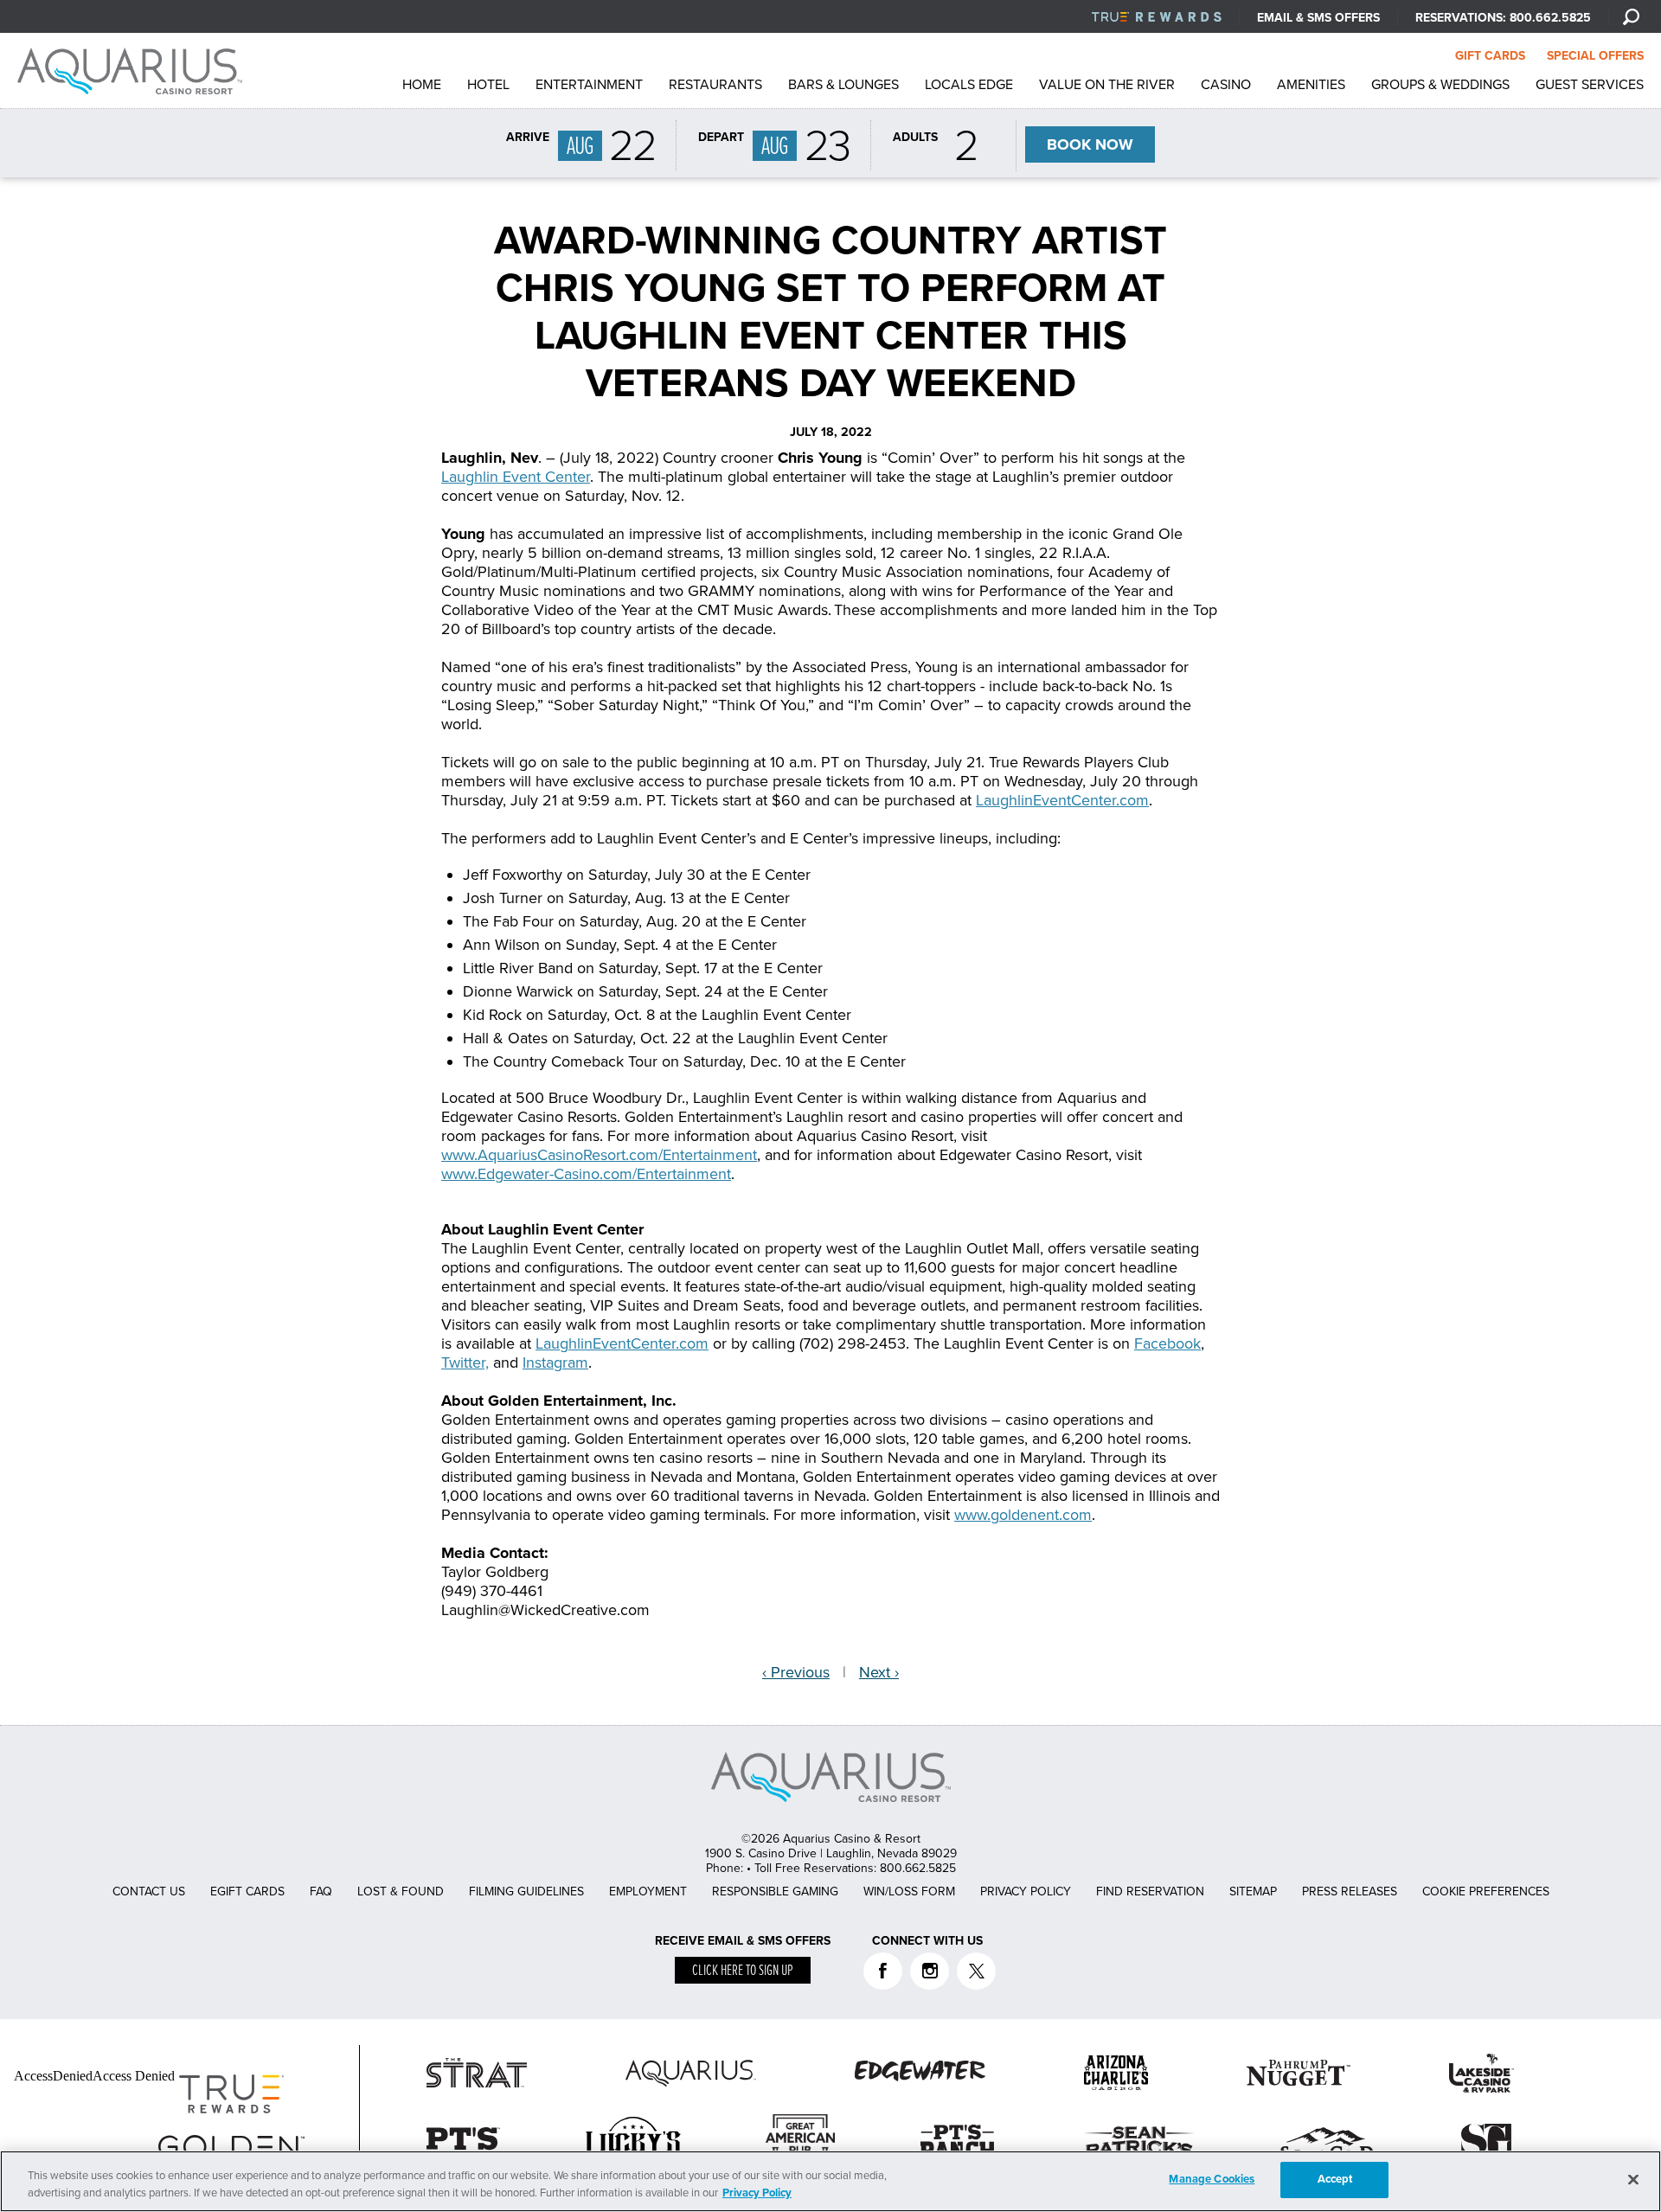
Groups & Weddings (1440, 85)
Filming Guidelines (526, 1891)
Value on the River (1107, 85)
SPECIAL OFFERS (1595, 56)
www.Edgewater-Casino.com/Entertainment (586, 1174)
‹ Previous (796, 1672)
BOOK (1090, 144)
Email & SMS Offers (1318, 18)
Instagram (555, 1362)
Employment (648, 1891)
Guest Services (1590, 85)
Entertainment (589, 85)
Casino (1226, 85)
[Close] (1633, 2179)
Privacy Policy (1026, 1891)
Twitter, (465, 1362)
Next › (879, 1672)
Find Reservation (1150, 1891)
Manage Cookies (1212, 2179)
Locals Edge (969, 85)
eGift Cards (247, 1891)
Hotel (488, 85)
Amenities (1311, 85)
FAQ (321, 1891)
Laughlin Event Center (516, 477)
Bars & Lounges (843, 85)
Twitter (976, 1971)
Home (422, 85)
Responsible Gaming (775, 1891)
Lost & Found (401, 1891)
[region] (830, 2181)
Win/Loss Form (909, 1891)
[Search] (1631, 16)
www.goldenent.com (1023, 1515)
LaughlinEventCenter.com (1062, 800)
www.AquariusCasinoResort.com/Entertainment (599, 1155)
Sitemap (1253, 1891)
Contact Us (149, 1891)
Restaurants (715, 85)
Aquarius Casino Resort (134, 71)
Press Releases (1350, 1891)
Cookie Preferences (1486, 1891)
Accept (1335, 2179)
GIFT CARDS (1490, 56)
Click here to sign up (743, 1971)
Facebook (1167, 1343)
